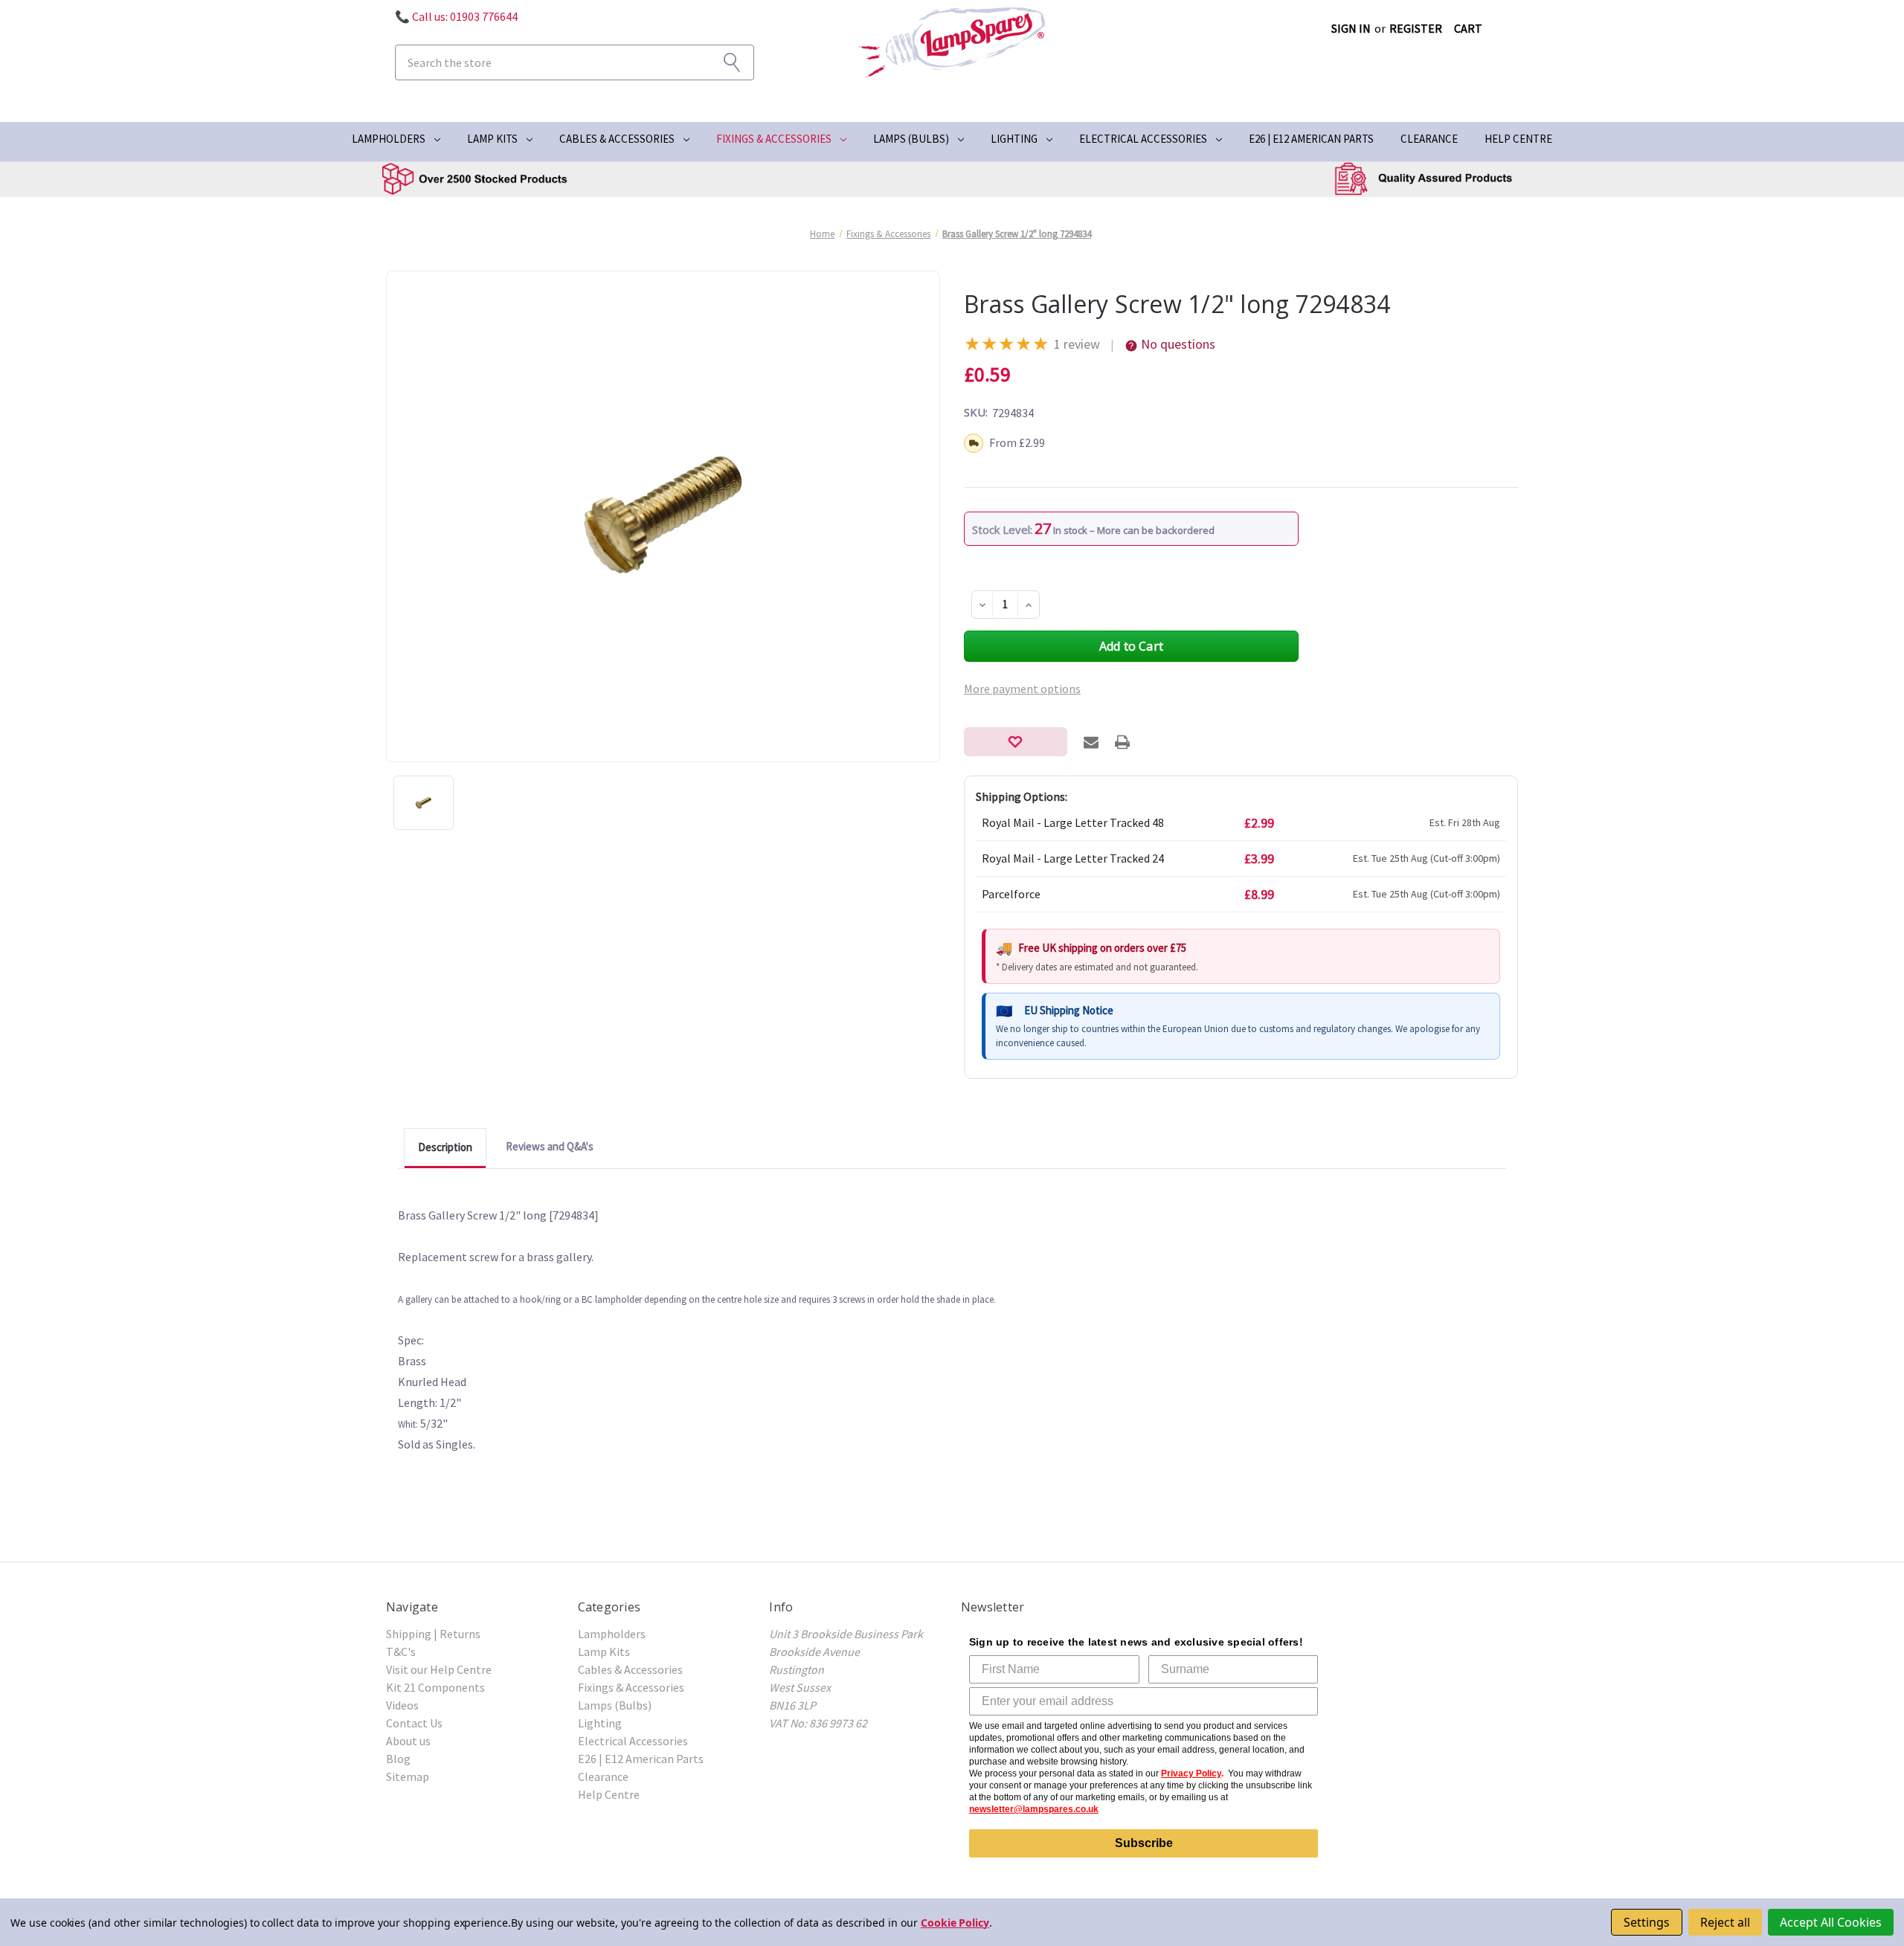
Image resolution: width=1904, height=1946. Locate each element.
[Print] (1122, 742)
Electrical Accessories (1143, 139)
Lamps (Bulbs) (911, 139)
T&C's (401, 1652)
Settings (1647, 1922)
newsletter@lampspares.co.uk (1034, 1809)
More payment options (1022, 689)
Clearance (1429, 139)
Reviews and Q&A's (550, 1146)
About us (408, 1741)
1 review (1077, 344)
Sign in (1351, 28)
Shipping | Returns (433, 1634)
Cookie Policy (955, 1923)
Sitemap (408, 1776)
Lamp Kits (492, 139)
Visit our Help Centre (439, 1669)
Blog (398, 1759)
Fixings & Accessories (774, 139)
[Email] (1091, 742)
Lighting (1014, 139)
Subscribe (1144, 1843)
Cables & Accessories (617, 139)
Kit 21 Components (435, 1687)
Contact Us (414, 1723)
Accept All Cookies (1831, 1922)
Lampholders (389, 139)
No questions (1178, 344)
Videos (402, 1705)
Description (445, 1147)
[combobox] (575, 62)
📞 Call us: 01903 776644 (456, 16)
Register (1416, 28)
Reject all (1725, 1922)
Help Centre (1518, 139)
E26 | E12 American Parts (1311, 139)
